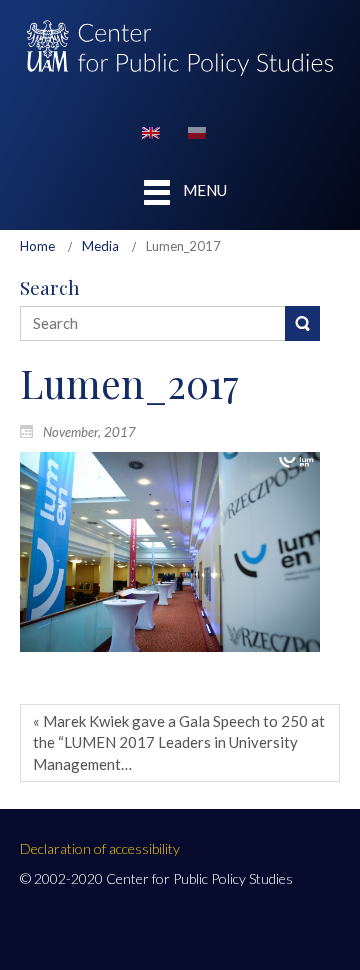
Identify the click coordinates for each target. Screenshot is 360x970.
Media (100, 246)
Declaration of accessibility (100, 848)
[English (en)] (151, 131)
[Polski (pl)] (197, 131)
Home (37, 246)
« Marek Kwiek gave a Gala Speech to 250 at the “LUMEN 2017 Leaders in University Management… (179, 742)
